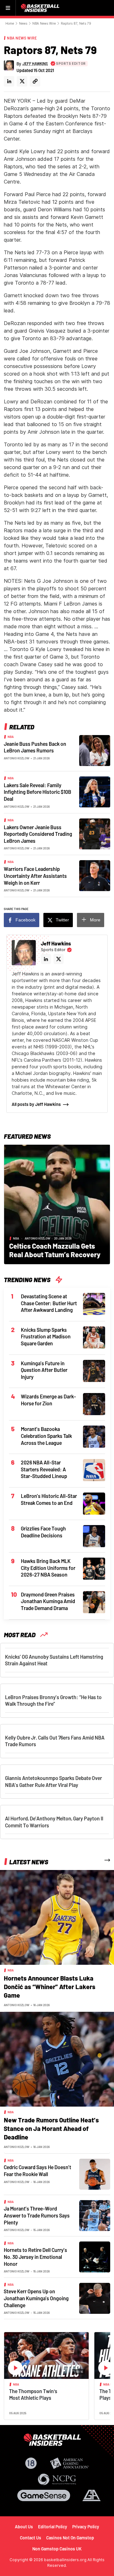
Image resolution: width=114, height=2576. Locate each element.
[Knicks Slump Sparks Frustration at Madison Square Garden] (94, 1337)
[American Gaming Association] (70, 2463)
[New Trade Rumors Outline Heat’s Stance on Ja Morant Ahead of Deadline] (57, 2059)
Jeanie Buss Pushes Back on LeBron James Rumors (35, 747)
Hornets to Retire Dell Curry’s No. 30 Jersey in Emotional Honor (35, 2257)
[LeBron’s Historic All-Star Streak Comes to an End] (94, 1503)
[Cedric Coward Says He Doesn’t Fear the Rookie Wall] (95, 2174)
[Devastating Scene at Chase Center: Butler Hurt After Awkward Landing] (94, 1303)
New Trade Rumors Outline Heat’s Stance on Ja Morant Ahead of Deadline (51, 2128)
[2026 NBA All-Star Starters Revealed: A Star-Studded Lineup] (94, 1470)
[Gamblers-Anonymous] (92, 2495)
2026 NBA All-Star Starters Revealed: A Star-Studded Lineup (44, 1469)
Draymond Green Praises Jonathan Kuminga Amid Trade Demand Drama (48, 1601)
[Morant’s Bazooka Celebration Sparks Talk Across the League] (94, 1436)
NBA (11, 737)
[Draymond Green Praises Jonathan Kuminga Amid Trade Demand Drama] (94, 1602)
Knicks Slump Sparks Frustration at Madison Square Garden (46, 1336)
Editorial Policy (53, 2527)
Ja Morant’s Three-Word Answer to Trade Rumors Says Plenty (37, 2215)
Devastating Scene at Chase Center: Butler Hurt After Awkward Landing (49, 1303)
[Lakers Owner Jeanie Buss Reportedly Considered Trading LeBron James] (95, 833)
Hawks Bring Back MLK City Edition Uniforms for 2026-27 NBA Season (48, 1568)
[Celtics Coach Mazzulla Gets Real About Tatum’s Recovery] (57, 1204)
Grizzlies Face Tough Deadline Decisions (43, 1532)
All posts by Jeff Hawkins (36, 1104)
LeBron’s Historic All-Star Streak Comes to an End (49, 1499)
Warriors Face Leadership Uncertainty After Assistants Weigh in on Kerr (35, 876)
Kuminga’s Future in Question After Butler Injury (44, 1370)
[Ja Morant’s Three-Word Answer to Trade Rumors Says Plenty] (95, 2215)
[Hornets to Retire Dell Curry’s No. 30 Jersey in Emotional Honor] (95, 2257)
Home (10, 23)
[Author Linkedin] (9, 81)
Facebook (25, 920)
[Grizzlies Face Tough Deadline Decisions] (94, 1535)
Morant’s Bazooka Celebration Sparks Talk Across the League (46, 1436)
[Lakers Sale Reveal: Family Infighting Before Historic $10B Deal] (95, 791)
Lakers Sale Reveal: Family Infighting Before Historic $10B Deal (38, 792)
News (23, 23)
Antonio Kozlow (17, 758)
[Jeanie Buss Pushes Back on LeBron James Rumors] (95, 750)
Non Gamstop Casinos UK (57, 2549)
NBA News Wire (44, 23)
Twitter (62, 920)
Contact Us (31, 2538)
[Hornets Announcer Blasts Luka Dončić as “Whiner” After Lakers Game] (57, 1917)
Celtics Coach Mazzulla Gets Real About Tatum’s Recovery (55, 1250)
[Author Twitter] (22, 81)
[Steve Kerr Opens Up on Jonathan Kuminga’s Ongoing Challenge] (95, 2298)
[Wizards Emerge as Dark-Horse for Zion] (94, 1404)
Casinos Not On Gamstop (70, 2538)
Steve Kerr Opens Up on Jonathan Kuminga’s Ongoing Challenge (36, 2298)
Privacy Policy (86, 2527)
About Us (24, 2527)
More (95, 920)
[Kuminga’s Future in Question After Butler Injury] (94, 1370)
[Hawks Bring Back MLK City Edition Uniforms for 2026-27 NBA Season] (94, 1568)
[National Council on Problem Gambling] (57, 2479)
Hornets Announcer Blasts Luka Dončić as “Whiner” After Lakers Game (50, 1987)
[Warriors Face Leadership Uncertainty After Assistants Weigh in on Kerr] (95, 875)
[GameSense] (44, 2495)
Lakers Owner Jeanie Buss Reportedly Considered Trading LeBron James (38, 834)
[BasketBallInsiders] (41, 8)
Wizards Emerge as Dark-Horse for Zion (48, 1400)
